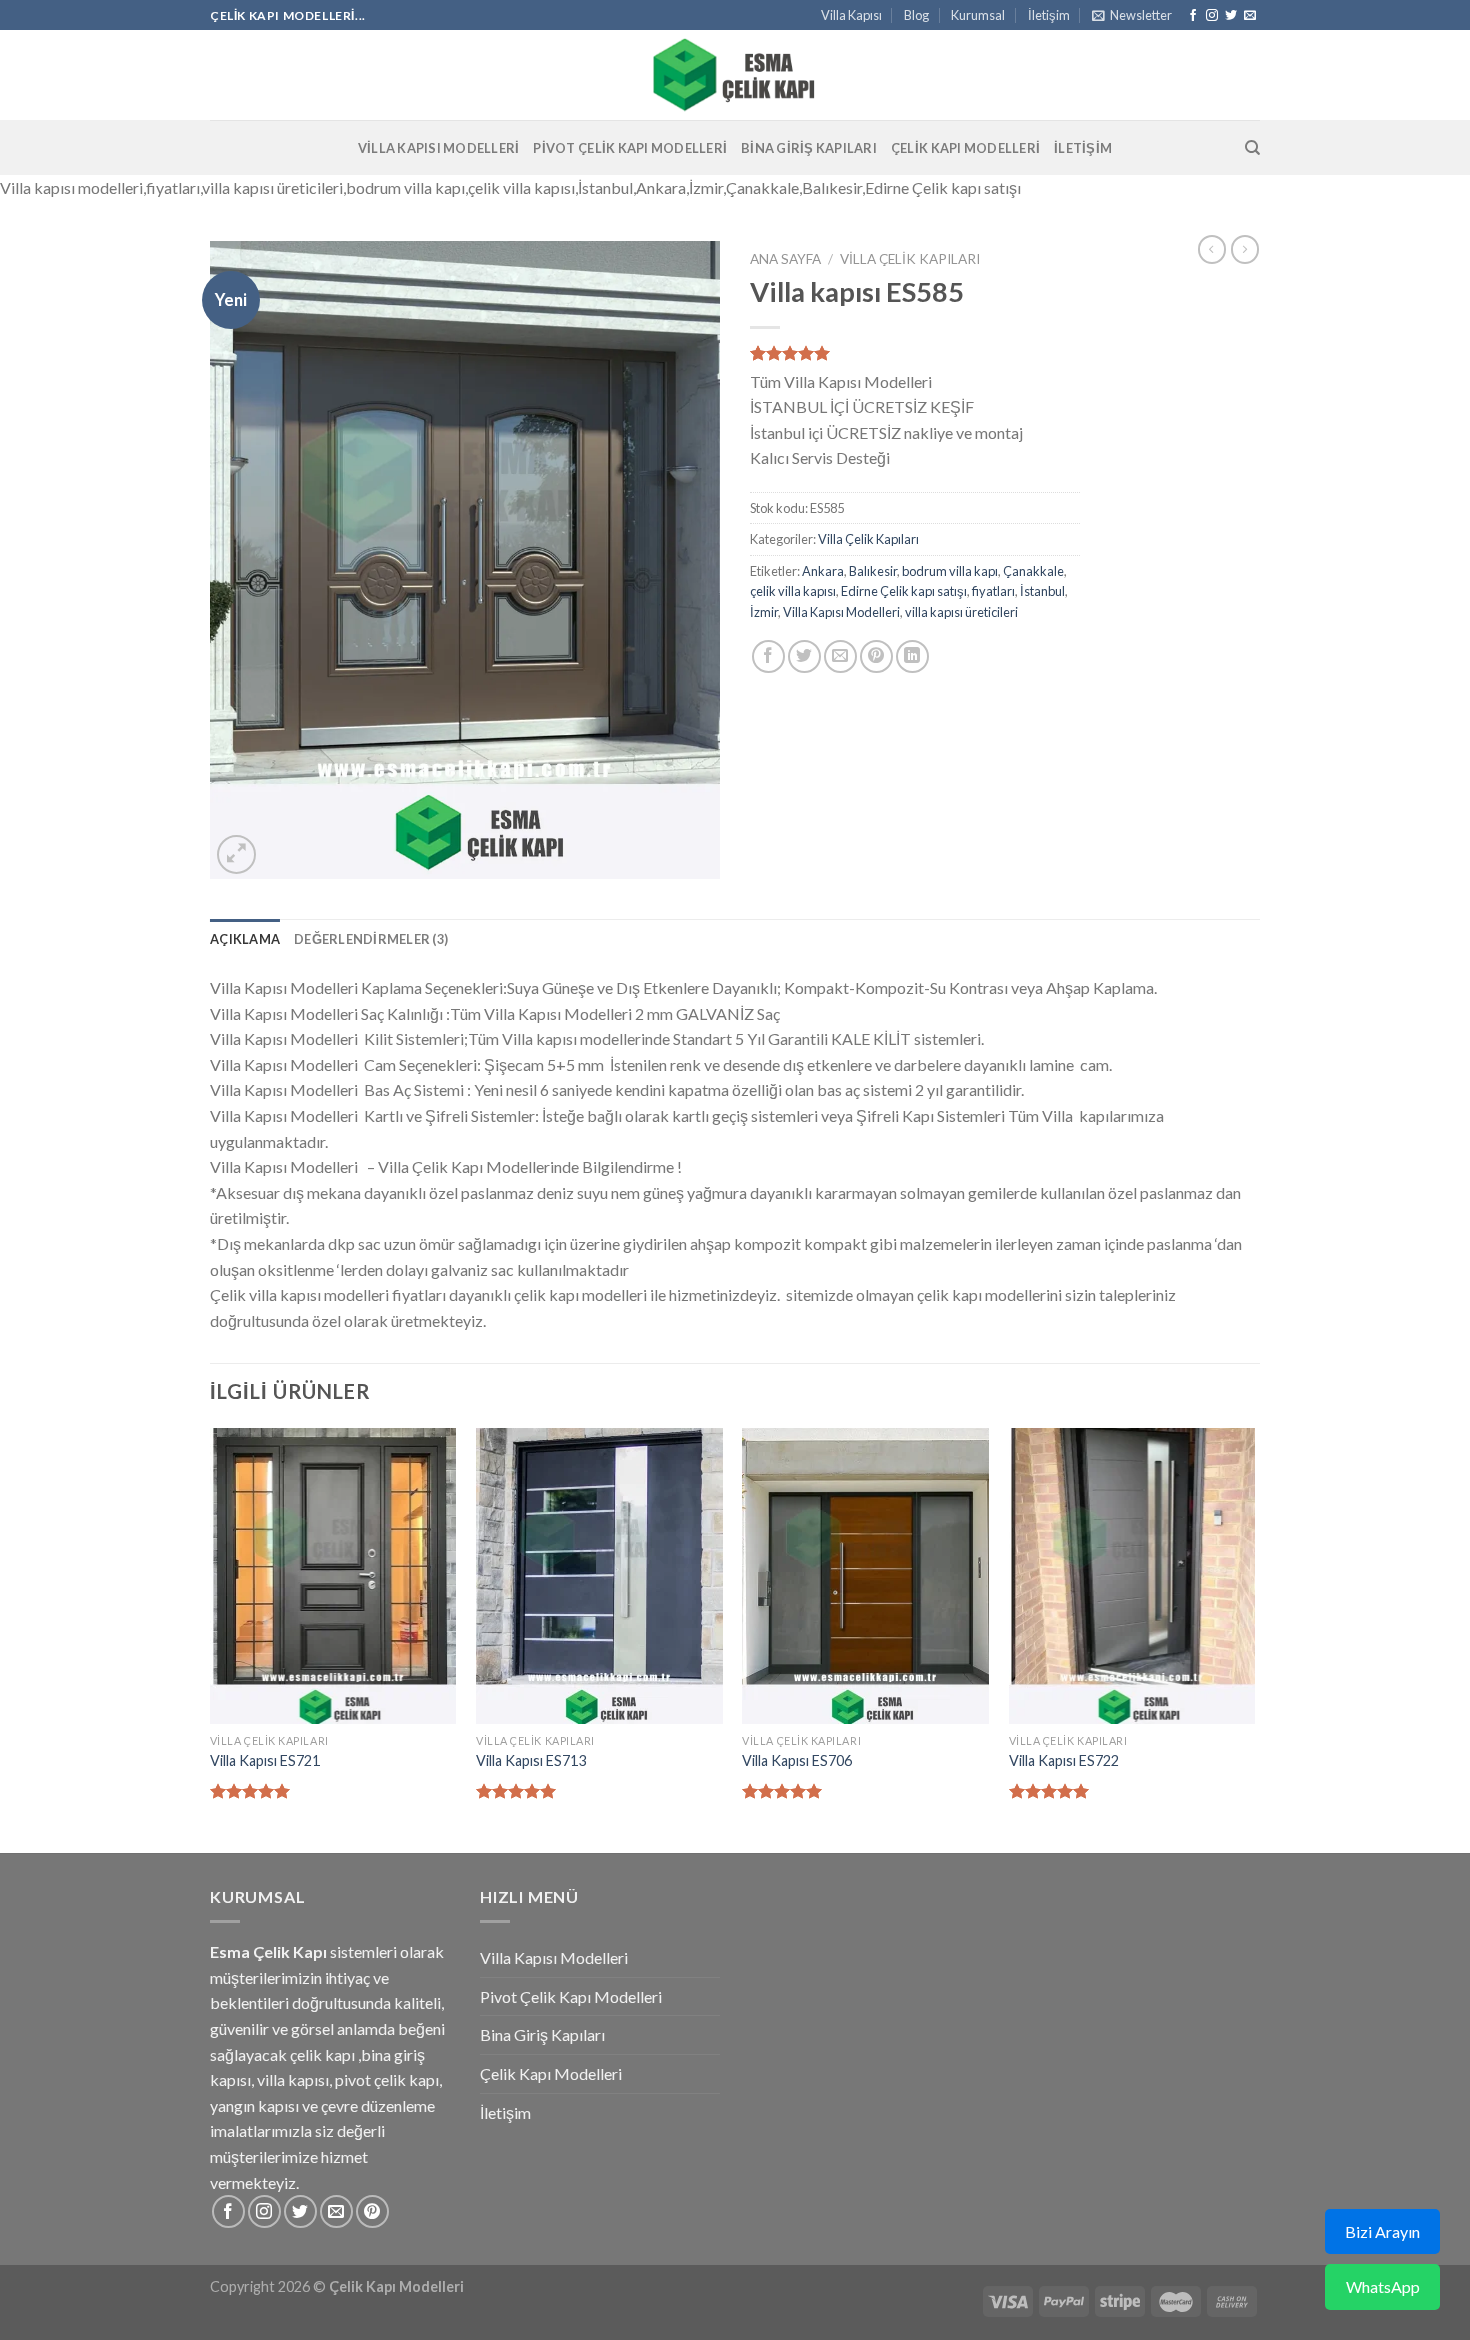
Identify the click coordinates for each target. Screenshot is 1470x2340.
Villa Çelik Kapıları (910, 259)
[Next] (1254, 1638)
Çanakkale (1033, 571)
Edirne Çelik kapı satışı (904, 591)
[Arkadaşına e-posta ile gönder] (840, 656)
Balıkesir (873, 571)
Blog (916, 15)
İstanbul (1042, 591)
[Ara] (1252, 148)
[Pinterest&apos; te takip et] (372, 2211)
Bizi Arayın (1382, 2231)
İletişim (1049, 15)
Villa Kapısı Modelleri (439, 148)
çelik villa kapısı (793, 591)
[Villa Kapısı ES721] (333, 1576)
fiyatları (993, 591)
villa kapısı (293, 2079)
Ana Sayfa (785, 259)
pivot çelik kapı (387, 2079)
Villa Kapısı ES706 (797, 1760)
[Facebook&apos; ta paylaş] (768, 656)
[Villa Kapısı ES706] (865, 1576)
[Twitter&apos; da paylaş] (804, 656)
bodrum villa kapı (950, 571)
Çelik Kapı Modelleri (965, 148)
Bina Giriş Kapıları (809, 148)
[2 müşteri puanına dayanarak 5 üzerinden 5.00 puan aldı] (915, 353)
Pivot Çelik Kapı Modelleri (630, 148)
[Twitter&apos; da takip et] (1231, 16)
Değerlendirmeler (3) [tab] (371, 939)
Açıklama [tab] (245, 939)
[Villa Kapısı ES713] (599, 1576)
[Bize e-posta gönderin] (1250, 16)
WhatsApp (1383, 2286)
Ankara (823, 571)
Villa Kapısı (851, 15)
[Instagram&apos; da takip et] (1212, 16)
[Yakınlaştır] (236, 854)
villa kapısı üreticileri (961, 612)
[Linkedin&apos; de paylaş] (912, 656)
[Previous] (211, 1638)
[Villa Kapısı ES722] (1132, 1576)
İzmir (764, 612)
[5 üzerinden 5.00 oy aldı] (250, 1791)
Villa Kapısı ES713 (531, 1760)
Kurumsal (978, 15)
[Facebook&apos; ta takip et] (1193, 16)
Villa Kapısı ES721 (265, 1760)
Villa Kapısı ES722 (1064, 1760)
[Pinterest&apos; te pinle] (876, 656)
